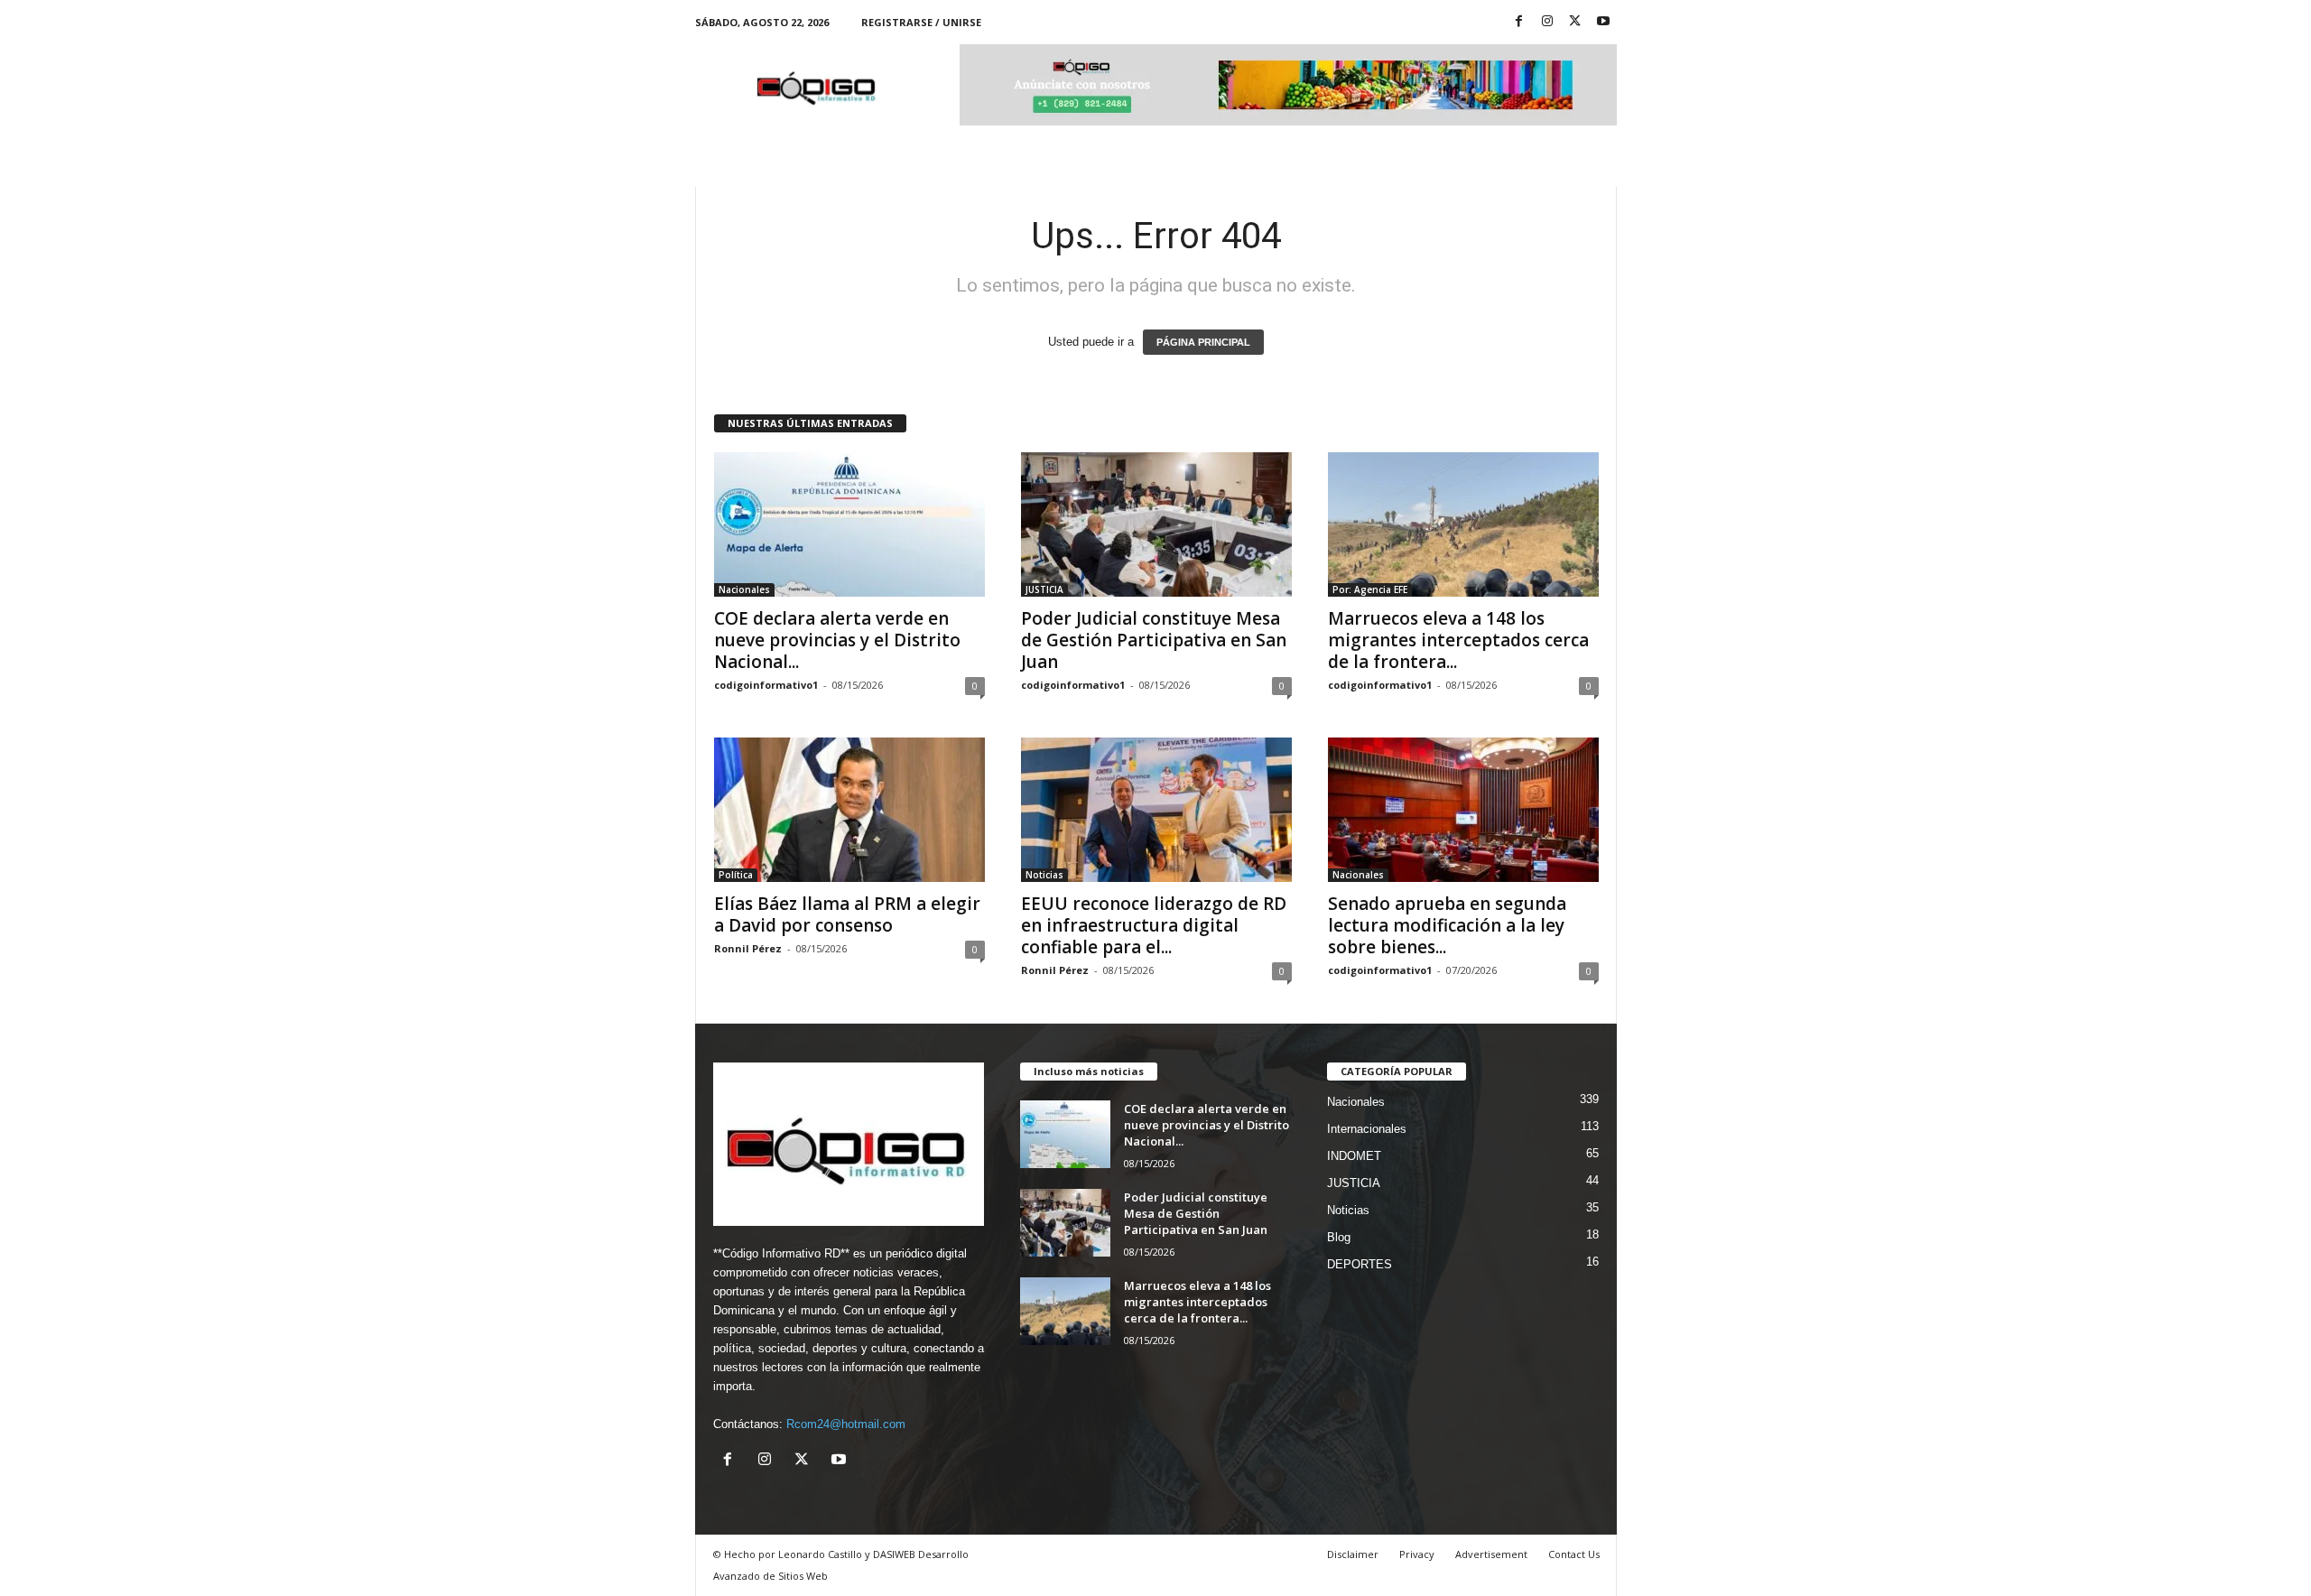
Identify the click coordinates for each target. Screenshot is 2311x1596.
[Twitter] (1575, 22)
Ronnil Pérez (748, 948)
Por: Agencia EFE (1370, 589)
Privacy (1417, 1554)
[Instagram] (1547, 22)
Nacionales (744, 589)
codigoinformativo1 (766, 685)
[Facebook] (1519, 22)
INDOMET (1354, 1156)
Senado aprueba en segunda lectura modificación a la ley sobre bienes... (1447, 925)
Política (736, 875)
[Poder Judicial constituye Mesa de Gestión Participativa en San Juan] (1156, 524)
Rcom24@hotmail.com (846, 1424)
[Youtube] (1603, 22)
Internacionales (1367, 1129)
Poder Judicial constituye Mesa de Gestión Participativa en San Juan (1154, 640)
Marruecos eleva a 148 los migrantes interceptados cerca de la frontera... (1458, 640)
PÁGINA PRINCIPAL (1203, 342)
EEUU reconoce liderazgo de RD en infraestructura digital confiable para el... (1154, 925)
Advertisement (1491, 1554)
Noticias (1044, 875)
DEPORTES (1360, 1264)
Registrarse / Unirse (921, 22)
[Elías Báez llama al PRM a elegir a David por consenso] (849, 810)
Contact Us (1574, 1554)
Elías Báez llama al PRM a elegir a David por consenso (847, 914)
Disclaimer (1353, 1554)
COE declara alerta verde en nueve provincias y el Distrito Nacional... (837, 640)
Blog (1339, 1237)
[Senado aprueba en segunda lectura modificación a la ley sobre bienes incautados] (1463, 810)
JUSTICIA (1044, 589)
